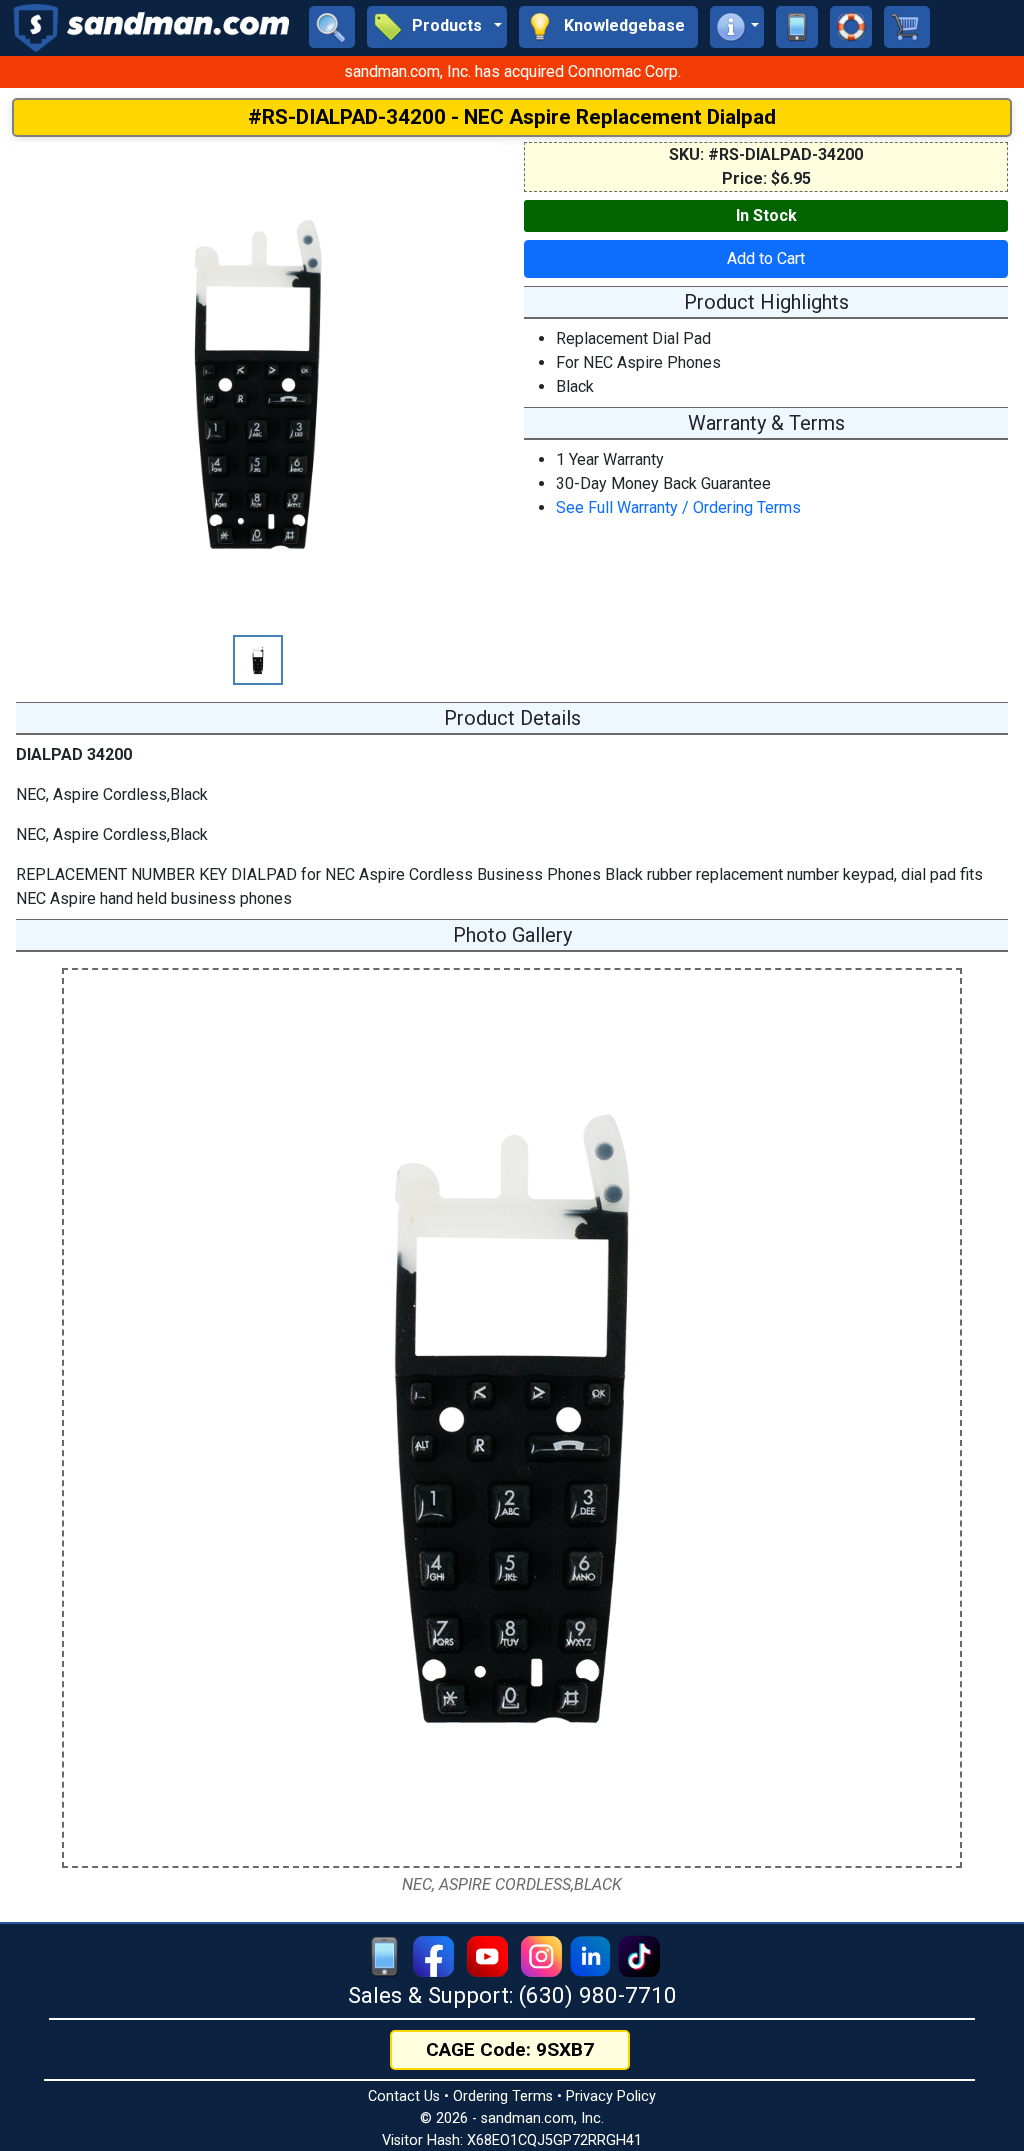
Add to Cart (766, 258)
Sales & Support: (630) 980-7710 (512, 1995)
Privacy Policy (611, 2096)
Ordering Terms (503, 2096)
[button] (437, 27)
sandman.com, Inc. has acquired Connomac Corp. (512, 71)
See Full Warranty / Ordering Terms (678, 507)
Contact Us (404, 2096)
